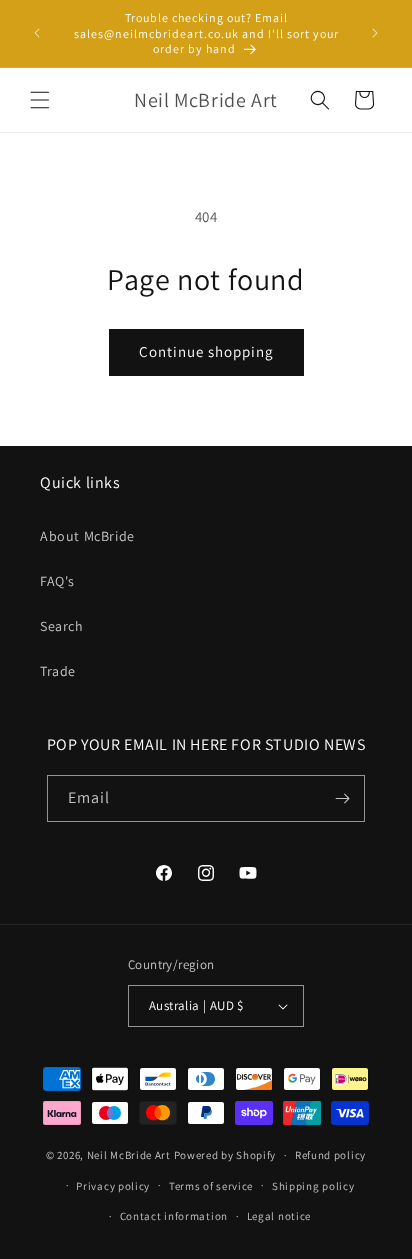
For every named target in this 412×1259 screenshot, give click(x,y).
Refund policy (330, 1155)
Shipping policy (313, 1186)
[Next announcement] (375, 33)
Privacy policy (113, 1186)
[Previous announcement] (37, 33)
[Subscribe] (342, 798)
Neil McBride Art (129, 1155)
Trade (58, 671)
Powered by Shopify (225, 1155)
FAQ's (57, 581)
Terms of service (211, 1186)
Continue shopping (206, 351)
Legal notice (279, 1216)
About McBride (87, 536)
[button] (40, 100)
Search (62, 626)
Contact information (174, 1216)
